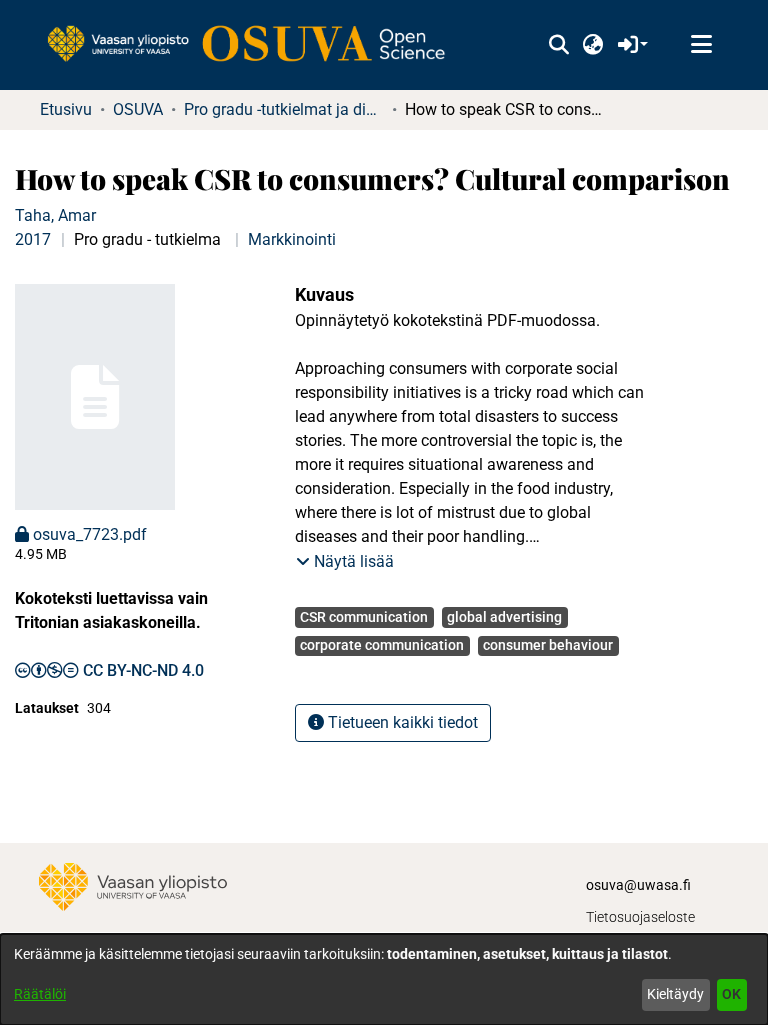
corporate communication (382, 645)
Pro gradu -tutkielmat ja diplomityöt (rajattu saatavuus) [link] (284, 109)
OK (731, 994)
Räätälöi (40, 994)
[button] (558, 45)
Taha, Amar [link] (55, 215)
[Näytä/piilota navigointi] (701, 45)
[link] (256, 45)
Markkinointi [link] (292, 239)
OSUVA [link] (138, 109)
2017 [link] (33, 239)
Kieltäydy (675, 994)
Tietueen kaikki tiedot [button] (401, 722)
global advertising (504, 617)
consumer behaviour (548, 645)
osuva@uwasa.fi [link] (638, 885)
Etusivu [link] (66, 109)
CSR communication (364, 617)
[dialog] (384, 979)
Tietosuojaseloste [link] (640, 917)
